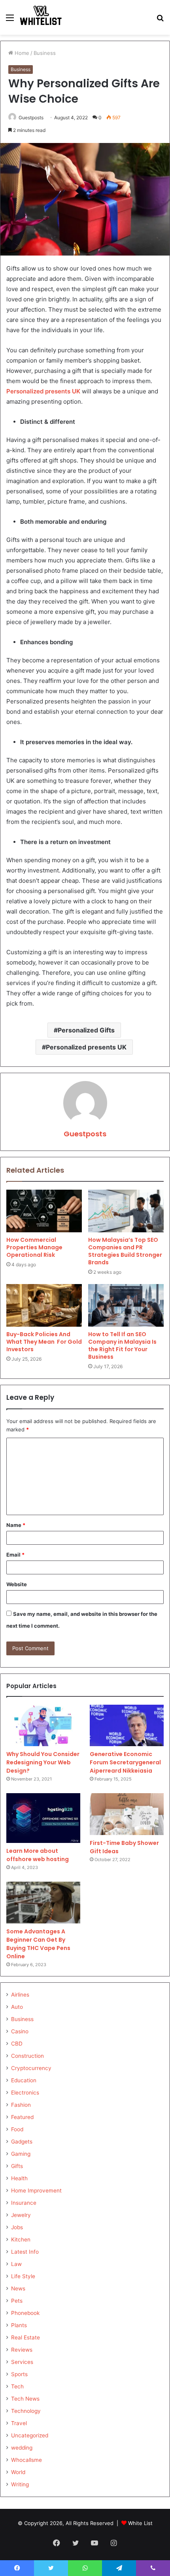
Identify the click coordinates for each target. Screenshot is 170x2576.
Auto (17, 2007)
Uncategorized (30, 2435)
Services (22, 2362)
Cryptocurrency (31, 2068)
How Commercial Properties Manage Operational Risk (34, 1247)
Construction (27, 2056)
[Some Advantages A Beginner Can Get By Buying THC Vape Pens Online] (43, 1903)
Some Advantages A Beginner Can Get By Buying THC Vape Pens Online (38, 1944)
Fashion (21, 2105)
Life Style (23, 2276)
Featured (22, 2117)
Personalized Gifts (86, 1030)
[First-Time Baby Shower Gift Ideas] (127, 1814)
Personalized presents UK (86, 1047)
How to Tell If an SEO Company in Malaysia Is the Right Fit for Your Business (122, 1345)
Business (45, 53)
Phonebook (25, 2313)
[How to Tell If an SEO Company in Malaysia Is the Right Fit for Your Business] (126, 1305)
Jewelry (21, 2215)
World (18, 2472)
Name (16, 1525)
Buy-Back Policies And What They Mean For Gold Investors (44, 1342)
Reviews (22, 2350)
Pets (17, 2301)
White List (140, 2523)
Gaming (21, 2154)
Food (17, 2129)
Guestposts (85, 1134)
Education (24, 2080)
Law (16, 2264)
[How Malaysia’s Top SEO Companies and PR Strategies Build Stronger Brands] (126, 1211)
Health (19, 2178)
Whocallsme (26, 2460)
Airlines (20, 1995)
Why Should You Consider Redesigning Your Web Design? (43, 1762)
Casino (20, 2031)
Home (21, 53)
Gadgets (22, 2142)
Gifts (17, 2166)
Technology (26, 2411)
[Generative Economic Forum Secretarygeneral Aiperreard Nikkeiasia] (127, 1726)
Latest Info (25, 2252)
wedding (22, 2448)
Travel (19, 2423)
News (18, 2288)
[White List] (41, 17)
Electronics (25, 2093)
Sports (19, 2374)
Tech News (25, 2399)
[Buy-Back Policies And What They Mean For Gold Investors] (44, 1305)
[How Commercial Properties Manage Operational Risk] (44, 1211)
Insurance (24, 2203)
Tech (17, 2386)
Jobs (17, 2227)
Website (17, 1584)
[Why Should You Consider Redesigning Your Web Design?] (43, 1726)
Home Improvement (36, 2191)
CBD (17, 2044)
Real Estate (25, 2337)
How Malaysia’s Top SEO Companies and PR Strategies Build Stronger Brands (125, 1251)
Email (15, 1555)
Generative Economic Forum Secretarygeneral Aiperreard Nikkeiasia (125, 1762)
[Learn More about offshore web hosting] (43, 1818)
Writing (20, 2484)
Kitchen (21, 2239)
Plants (19, 2325)
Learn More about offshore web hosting (38, 1855)
